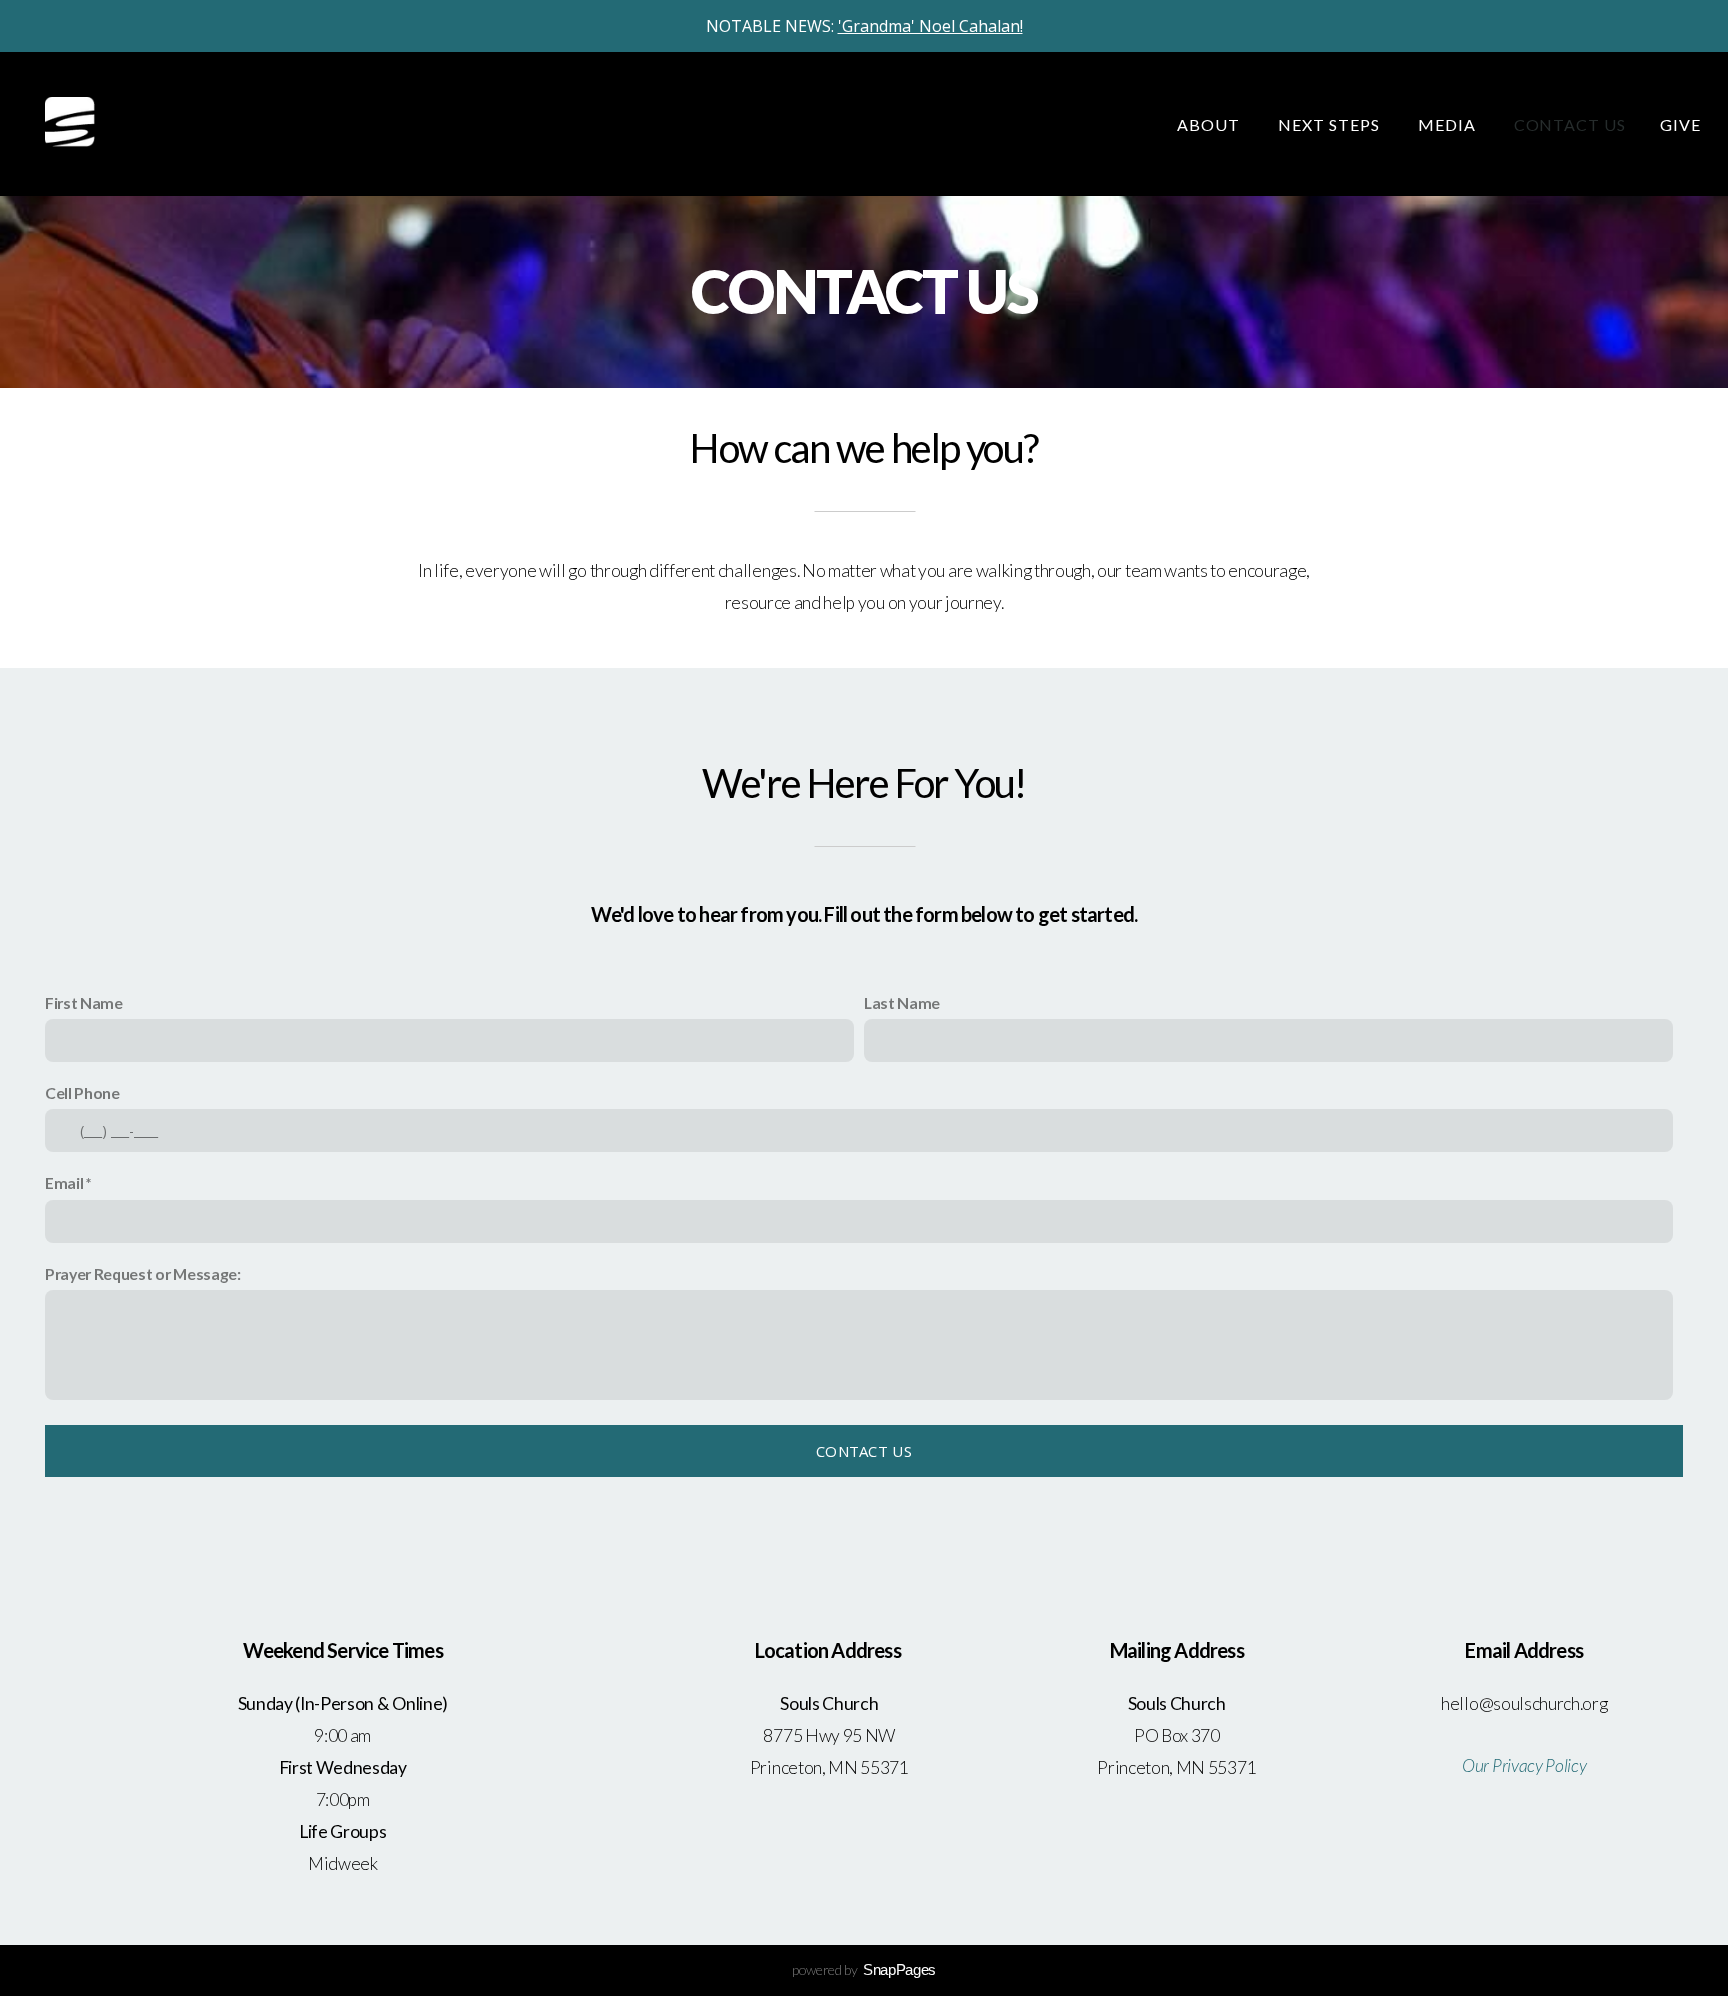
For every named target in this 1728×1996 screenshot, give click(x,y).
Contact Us (1570, 124)
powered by (864, 1969)
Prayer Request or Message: (143, 1273)
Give (1680, 124)
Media (1449, 124)
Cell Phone (82, 1092)
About (1210, 124)
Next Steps (1331, 124)
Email (64, 1182)
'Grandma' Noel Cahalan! (930, 26)
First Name (84, 1002)
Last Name (902, 1002)
